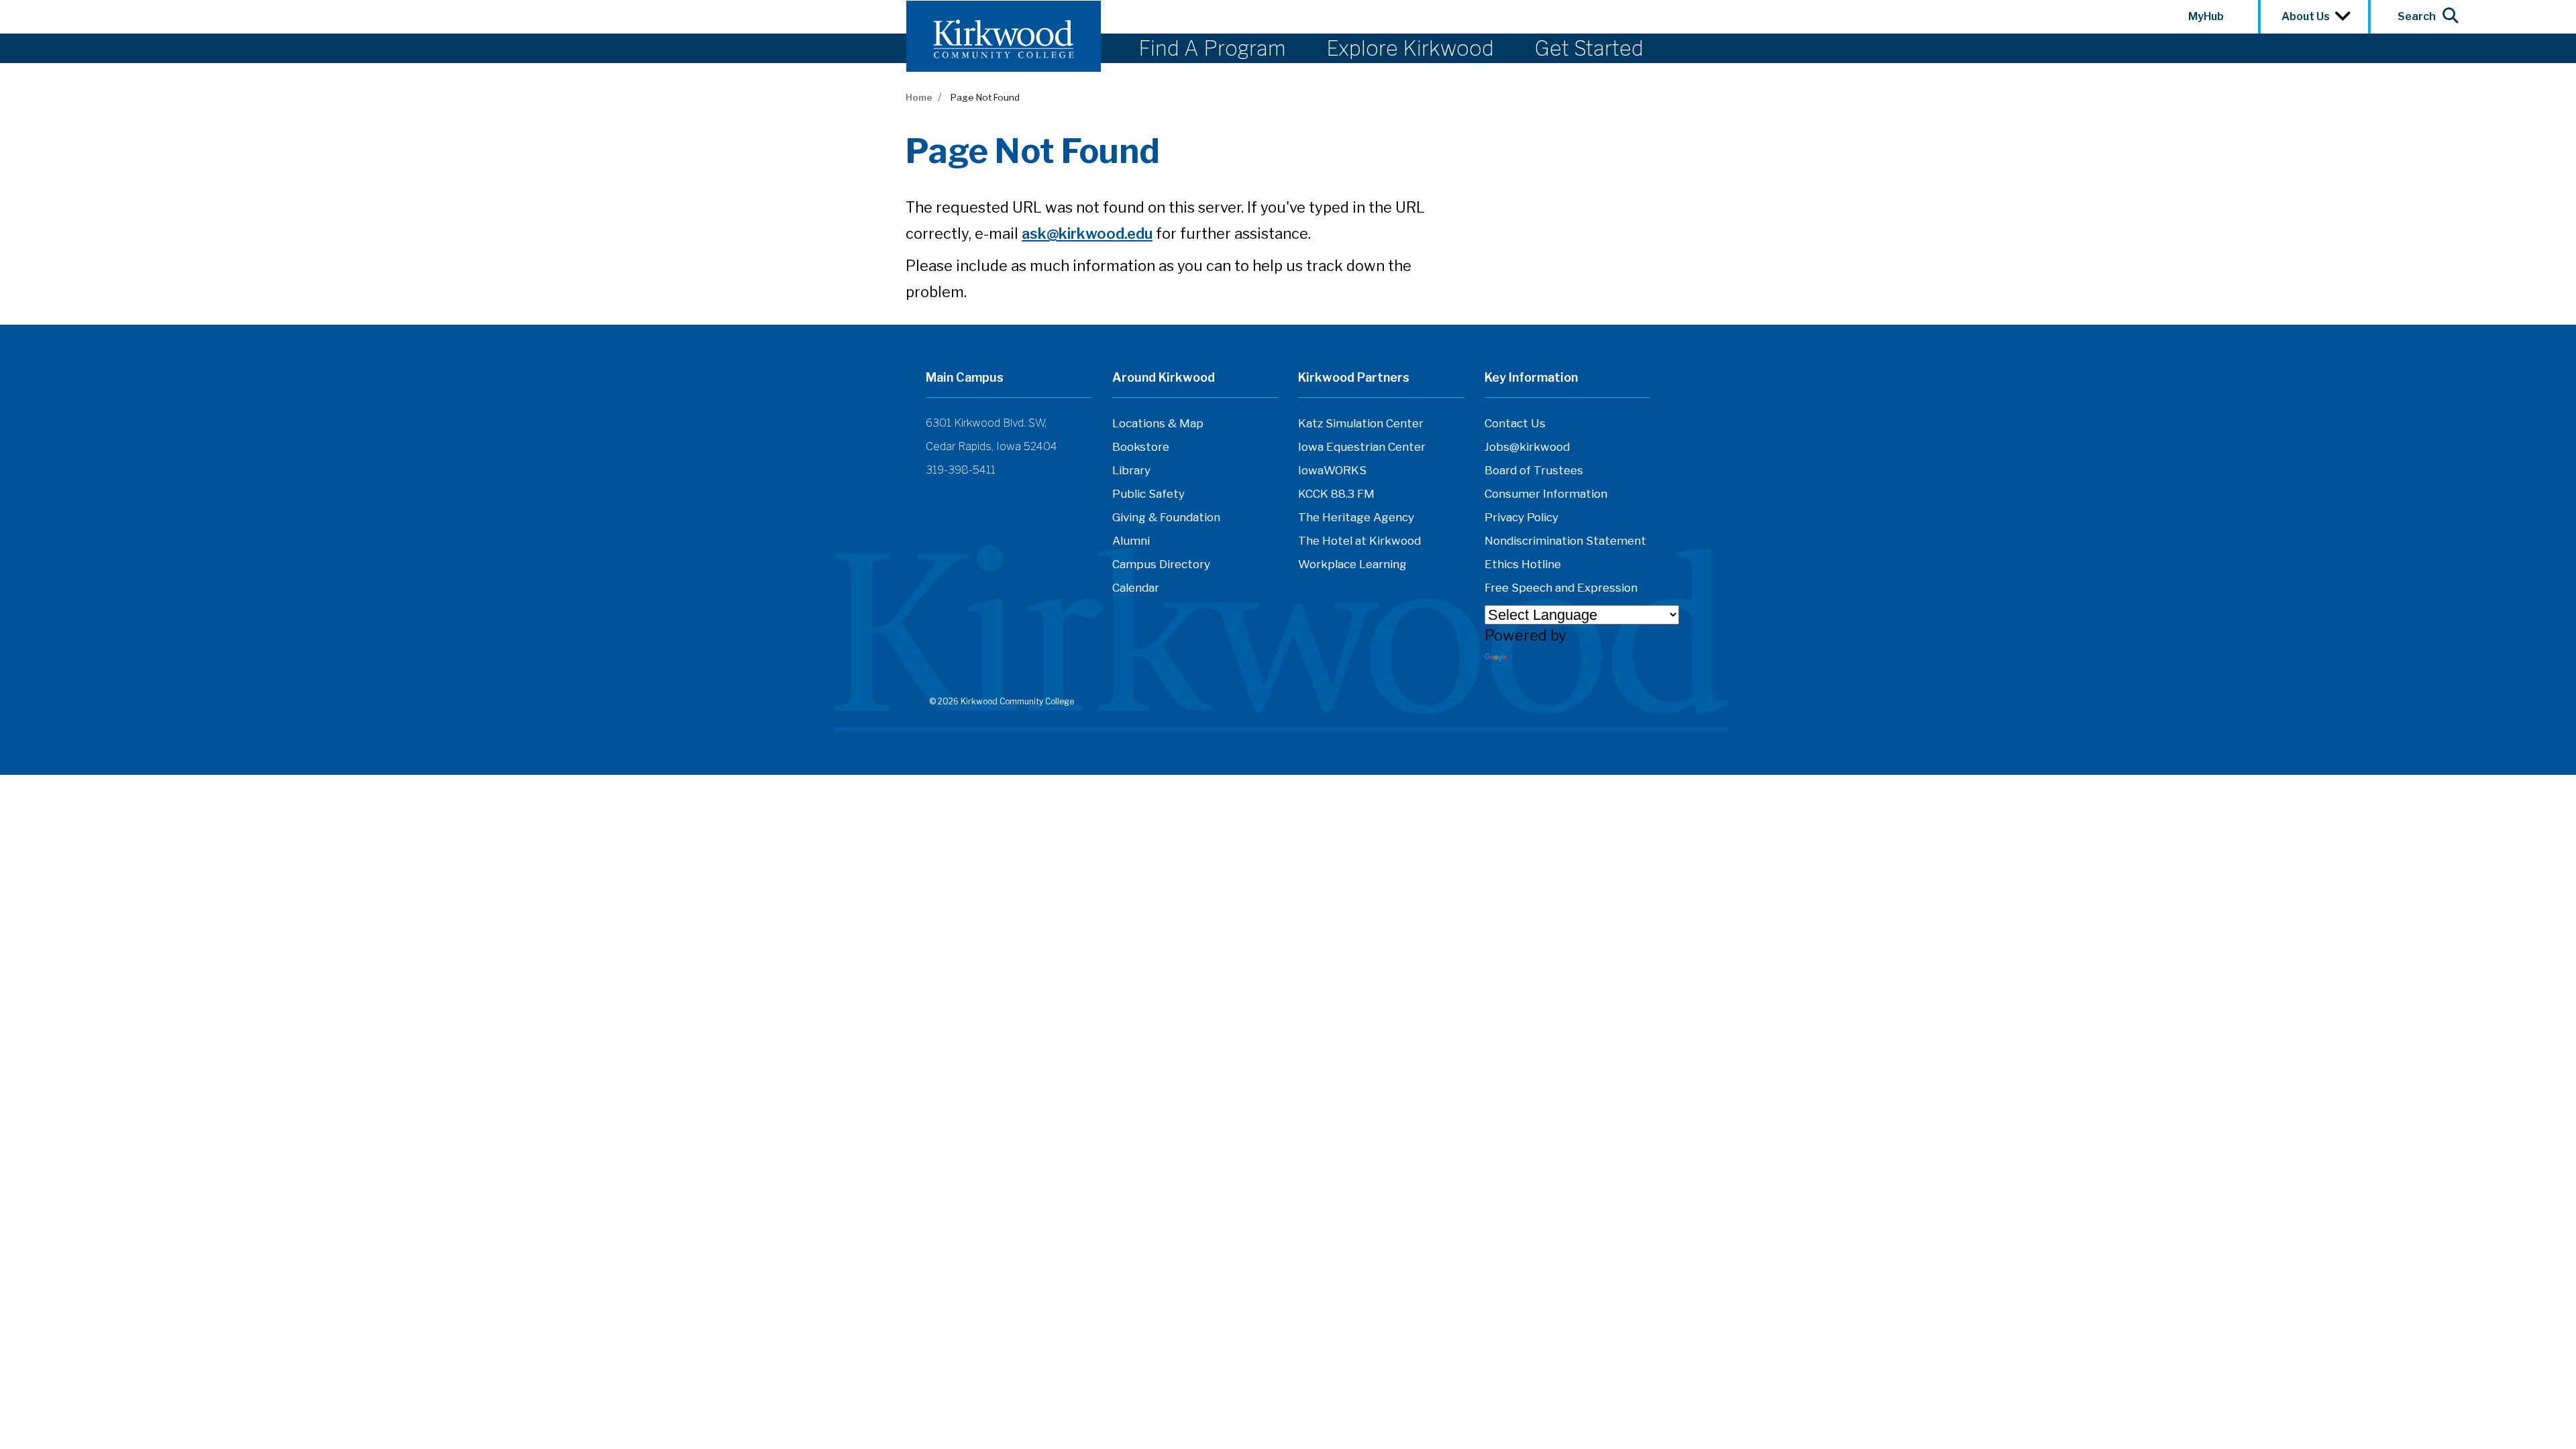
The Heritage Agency (1356, 517)
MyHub (2206, 16)
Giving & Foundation (1166, 517)
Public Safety (1148, 494)
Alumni (1131, 541)
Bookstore (1141, 447)
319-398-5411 (961, 470)
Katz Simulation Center (1361, 423)
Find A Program (1212, 48)
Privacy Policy (1521, 517)
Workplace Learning (1352, 564)
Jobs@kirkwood (1527, 447)
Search (2417, 16)
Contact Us (1515, 423)
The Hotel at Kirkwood (1359, 541)
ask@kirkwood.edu (1087, 233)
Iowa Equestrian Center (1362, 447)
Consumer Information (1546, 494)
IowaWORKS (1332, 470)
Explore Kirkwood (1410, 48)
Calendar (1136, 588)
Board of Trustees (1534, 470)
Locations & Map (1158, 423)
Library (1131, 470)
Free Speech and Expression (1561, 588)
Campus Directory (1161, 564)
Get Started (1589, 48)
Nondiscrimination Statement (1565, 541)
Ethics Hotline (1523, 564)
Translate (1542, 657)
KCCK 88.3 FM (1336, 494)
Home (919, 97)
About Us (2308, 16)
